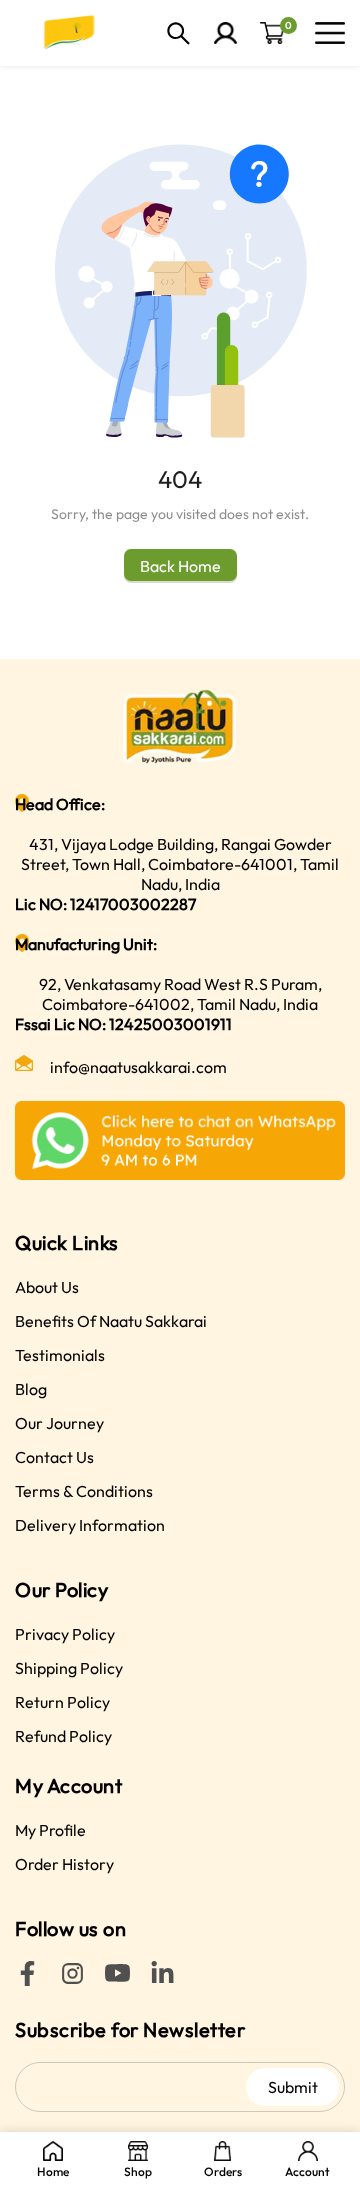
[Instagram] (72, 1980)
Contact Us (54, 1457)
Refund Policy (63, 1736)
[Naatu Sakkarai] (70, 33)
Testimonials (60, 1355)
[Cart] (272, 33)
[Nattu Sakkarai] (180, 726)
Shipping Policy (69, 1668)
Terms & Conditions (84, 1491)
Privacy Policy (65, 1634)
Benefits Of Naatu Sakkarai (111, 1321)
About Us (47, 1287)
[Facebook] (27, 1980)
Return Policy (62, 1702)
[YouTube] (117, 1980)
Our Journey (59, 1423)
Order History (64, 1864)
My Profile (50, 1830)
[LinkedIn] (162, 1980)
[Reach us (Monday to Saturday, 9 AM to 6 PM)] (180, 1140)
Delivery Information (90, 1525)
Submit (293, 2087)
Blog (31, 1389)
